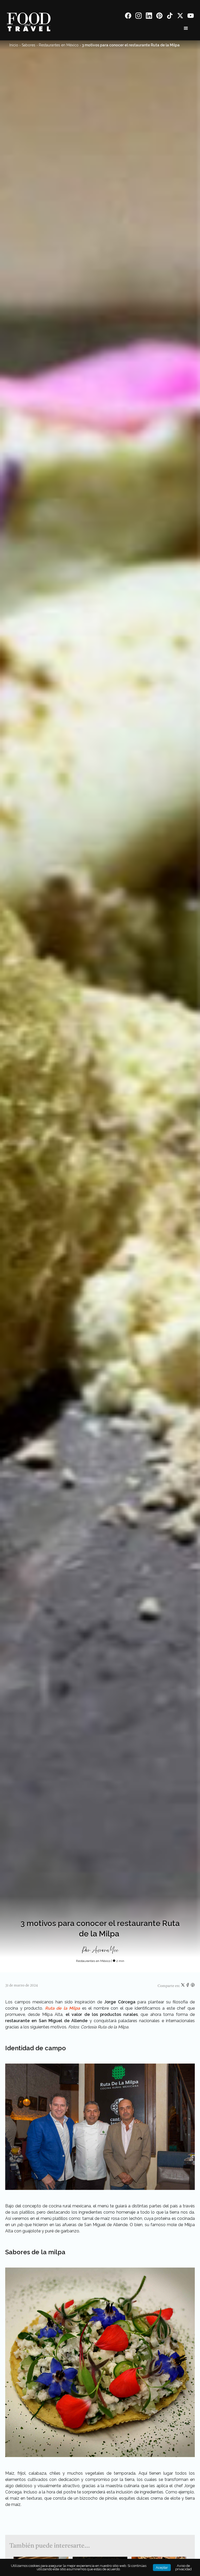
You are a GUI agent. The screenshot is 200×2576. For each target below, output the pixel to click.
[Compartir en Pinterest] (193, 1986)
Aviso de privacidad (183, 2567)
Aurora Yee (105, 1950)
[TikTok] (170, 17)
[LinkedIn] (149, 17)
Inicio (14, 45)
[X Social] (180, 17)
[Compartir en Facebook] (188, 1986)
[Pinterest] (159, 17)
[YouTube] (191, 17)
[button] (186, 28)
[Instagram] (139, 17)
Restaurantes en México (59, 45)
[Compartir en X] (183, 1986)
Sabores (29, 45)
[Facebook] (128, 17)
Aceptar (162, 2568)
